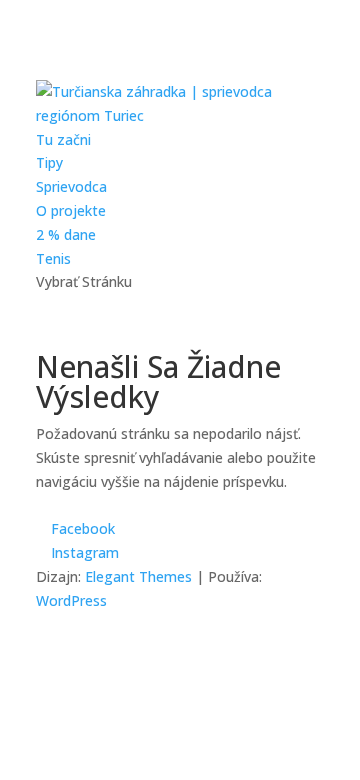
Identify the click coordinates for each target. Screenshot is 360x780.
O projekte (71, 210)
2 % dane (66, 234)
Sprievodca (71, 186)
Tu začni (63, 139)
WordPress (71, 600)
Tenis (53, 258)
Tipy (49, 162)
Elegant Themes (138, 576)
